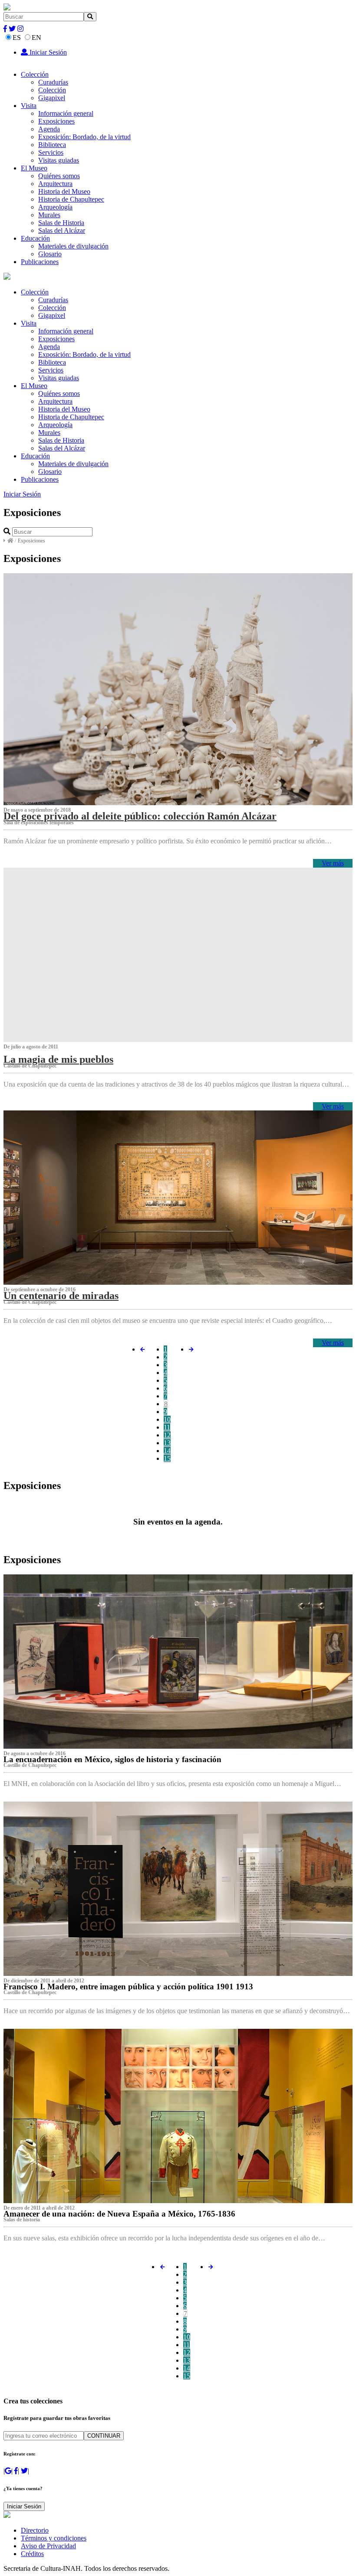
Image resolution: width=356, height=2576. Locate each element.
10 (167, 1419)
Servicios (51, 152)
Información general (66, 113)
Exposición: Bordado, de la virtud (84, 137)
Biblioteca (52, 145)
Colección (35, 74)
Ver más (333, 863)
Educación (35, 238)
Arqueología (55, 207)
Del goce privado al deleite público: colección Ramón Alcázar (140, 816)
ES (17, 38)
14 (167, 1451)
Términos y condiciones (54, 2538)
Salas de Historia (61, 223)
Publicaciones (40, 262)
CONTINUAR (104, 2436)
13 (167, 1443)
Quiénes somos (59, 176)
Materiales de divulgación (73, 246)
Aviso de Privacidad (48, 2546)
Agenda (49, 129)
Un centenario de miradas (61, 1296)
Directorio (35, 2530)
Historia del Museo (64, 191)
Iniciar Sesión (47, 52)
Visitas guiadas (59, 160)
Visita (29, 106)
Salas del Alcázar (62, 230)
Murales (49, 215)
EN (36, 38)
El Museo (34, 168)
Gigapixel (52, 98)
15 (167, 1458)
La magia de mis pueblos (58, 1059)
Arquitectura (55, 184)
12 (167, 1435)
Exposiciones (56, 121)
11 (167, 1427)
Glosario (50, 254)
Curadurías (53, 82)
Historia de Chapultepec (71, 199)
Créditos (32, 2554)
